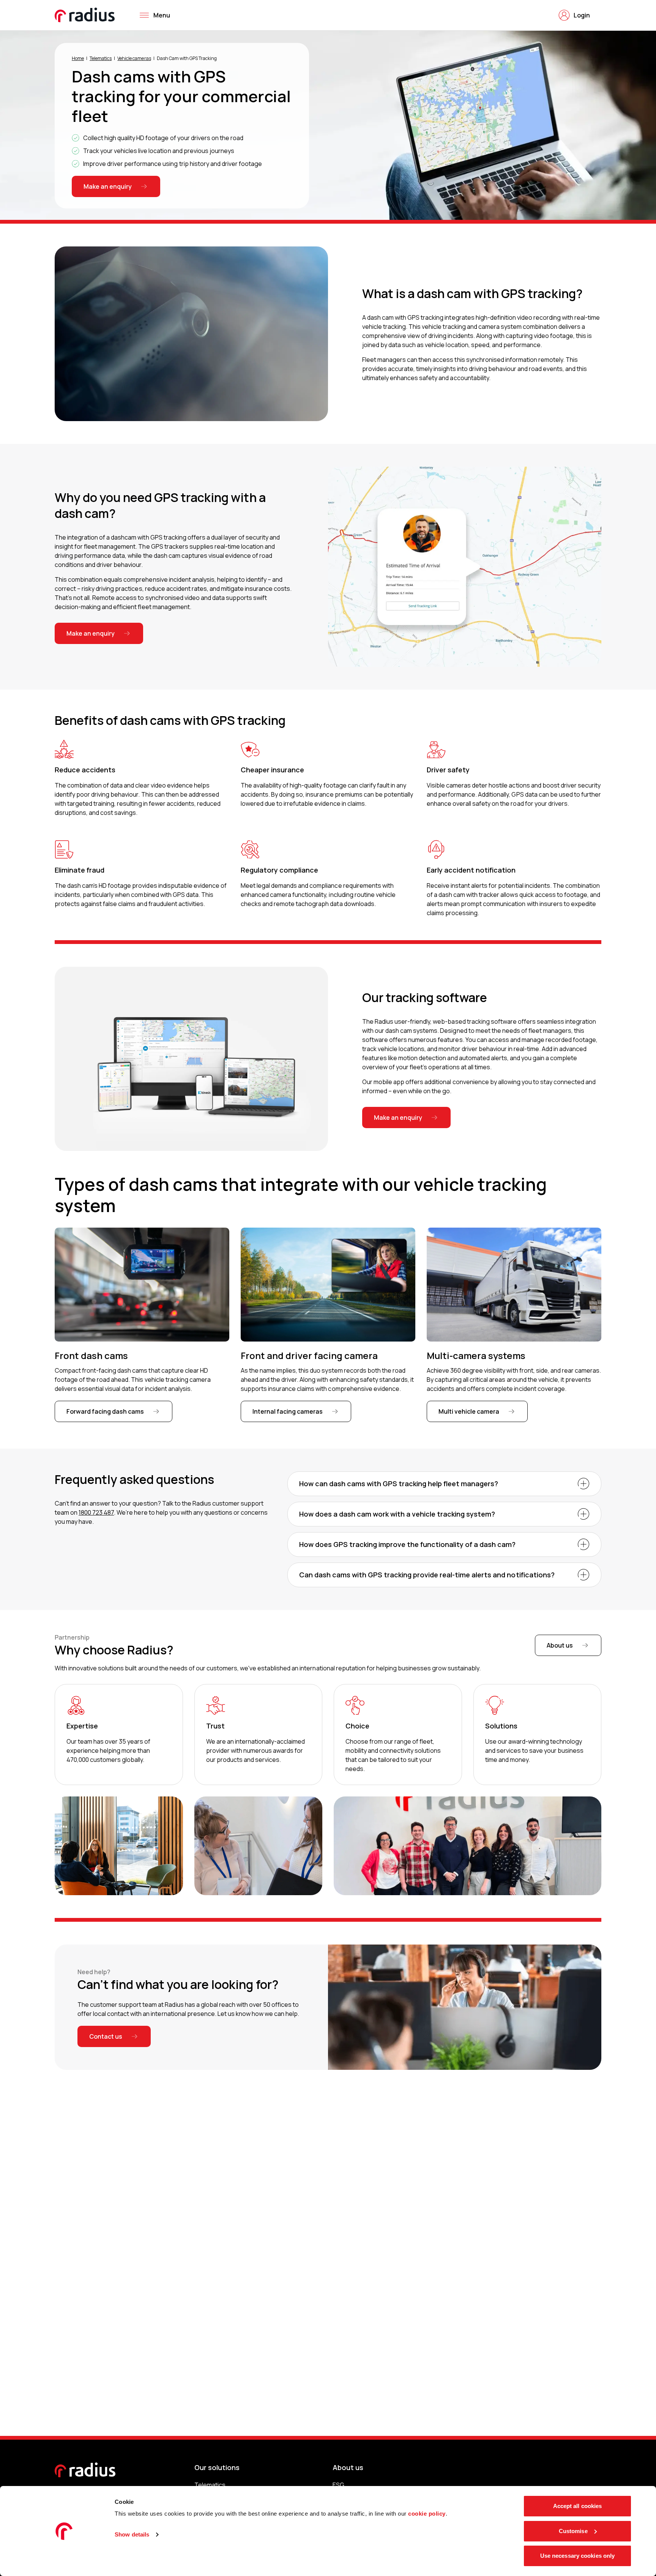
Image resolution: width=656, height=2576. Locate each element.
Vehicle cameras (134, 58)
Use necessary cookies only (578, 2556)
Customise (573, 2531)
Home (78, 58)
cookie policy (427, 2514)
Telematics (101, 58)
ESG (338, 2485)
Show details (132, 2534)
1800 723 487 (96, 1512)
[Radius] (85, 15)
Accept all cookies (578, 2506)
